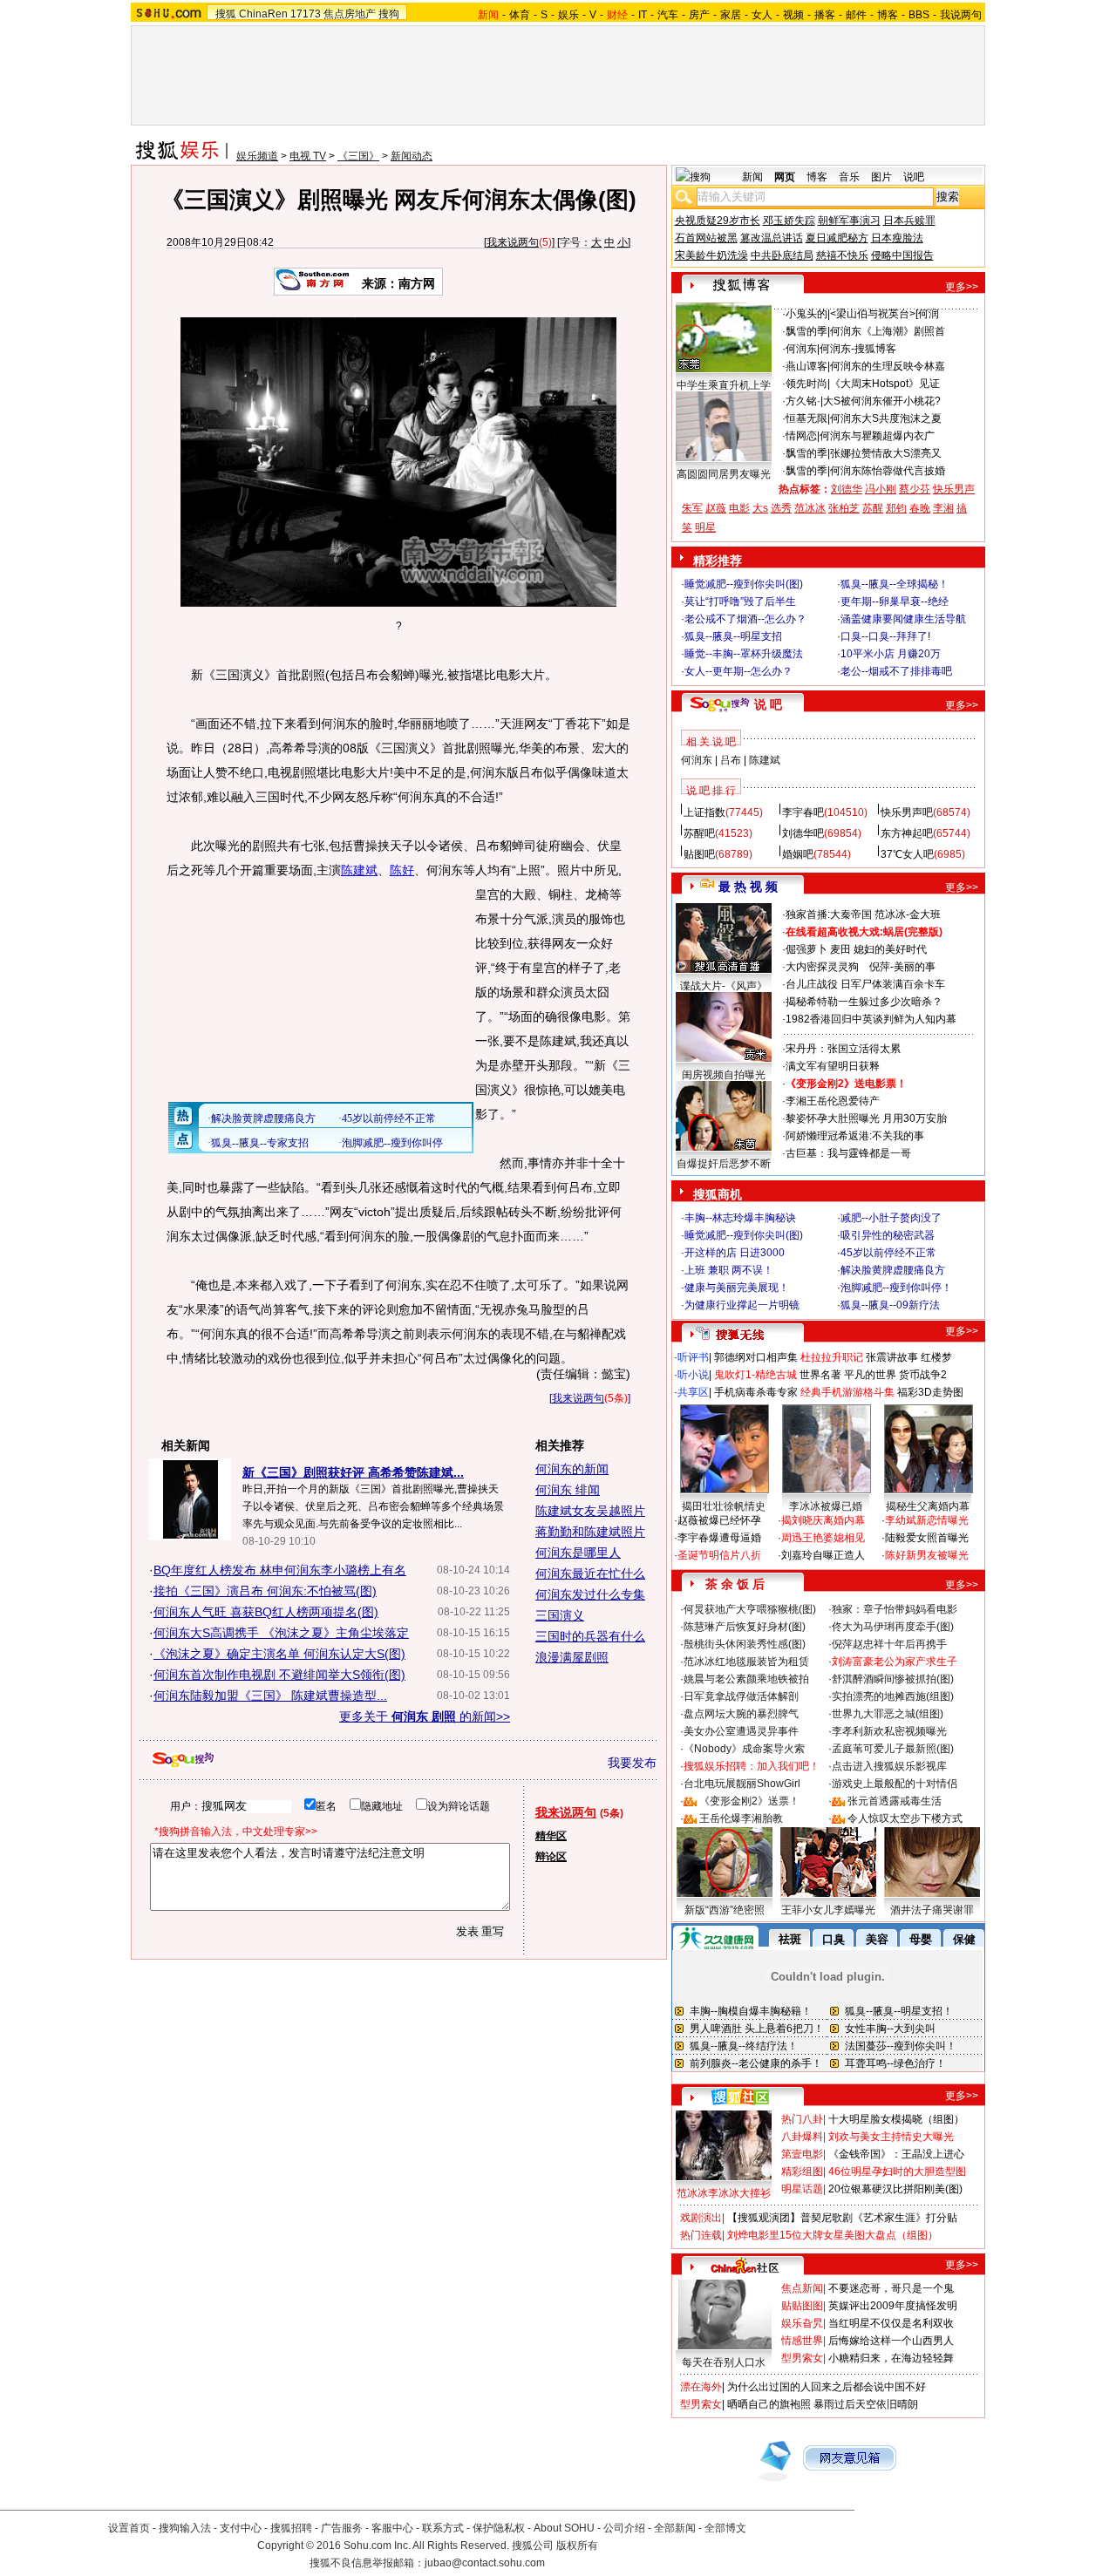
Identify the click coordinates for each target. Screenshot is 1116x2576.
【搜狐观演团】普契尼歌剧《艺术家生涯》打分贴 (842, 2218)
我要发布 (632, 1763)
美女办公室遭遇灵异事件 (741, 1731)
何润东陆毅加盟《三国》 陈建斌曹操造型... (270, 1696)
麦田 (840, 949)
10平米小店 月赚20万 (891, 654)
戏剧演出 (701, 2218)
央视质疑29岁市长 (718, 221)
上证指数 (704, 812)
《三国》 (358, 156)
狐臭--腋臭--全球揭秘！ (895, 584)
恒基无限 (806, 418)
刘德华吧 (803, 833)
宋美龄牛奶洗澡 (711, 255)
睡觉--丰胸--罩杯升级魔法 (744, 654)
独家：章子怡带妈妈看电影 (895, 1609)
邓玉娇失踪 (789, 221)
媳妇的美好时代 (890, 949)
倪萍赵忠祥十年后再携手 (889, 1644)
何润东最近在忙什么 (590, 1573)
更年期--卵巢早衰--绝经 (895, 602)
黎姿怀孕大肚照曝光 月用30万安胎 (866, 1118)
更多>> (962, 287)
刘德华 (847, 489)
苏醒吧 (699, 833)
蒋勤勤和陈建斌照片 (590, 1532)
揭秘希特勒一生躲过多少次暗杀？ (864, 1002)
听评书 (693, 1357)
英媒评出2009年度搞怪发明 (893, 2306)
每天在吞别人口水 (724, 2362)
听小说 (693, 1375)
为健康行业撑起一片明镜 (742, 1305)
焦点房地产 (350, 14)
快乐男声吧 (907, 812)
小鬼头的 (806, 314)
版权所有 (577, 2545)
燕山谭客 (806, 366)
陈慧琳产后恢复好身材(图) (745, 1627)
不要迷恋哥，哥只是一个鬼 (891, 2288)
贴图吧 (699, 854)
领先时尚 (806, 384)
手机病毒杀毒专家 (756, 1392)
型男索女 (802, 2358)
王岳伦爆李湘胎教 (741, 1818)
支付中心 (241, 2528)
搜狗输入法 (185, 2528)
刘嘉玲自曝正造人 (823, 1555)
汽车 (668, 15)
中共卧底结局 (782, 255)
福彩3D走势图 (930, 1392)
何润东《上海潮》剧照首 (888, 331)
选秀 (781, 508)
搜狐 (226, 14)
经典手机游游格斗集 (847, 1392)
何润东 (801, 349)
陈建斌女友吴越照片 (590, 1511)
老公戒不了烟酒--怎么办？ (745, 619)
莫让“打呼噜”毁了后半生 (740, 602)
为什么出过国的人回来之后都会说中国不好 (827, 2387)
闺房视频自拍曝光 (724, 1075)
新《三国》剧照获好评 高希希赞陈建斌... (353, 1472)
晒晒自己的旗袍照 (769, 2404)
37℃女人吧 (907, 854)
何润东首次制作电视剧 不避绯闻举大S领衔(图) (279, 1675)
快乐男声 (954, 489)
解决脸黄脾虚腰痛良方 (893, 1270)
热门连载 (701, 2235)
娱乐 (568, 15)
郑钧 (896, 508)
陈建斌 (359, 870)
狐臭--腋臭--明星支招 (733, 636)
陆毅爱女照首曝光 (927, 1538)
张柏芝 (844, 508)
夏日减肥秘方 (837, 238)
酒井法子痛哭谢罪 (932, 1910)
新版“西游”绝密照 (725, 1910)
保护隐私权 (499, 2528)
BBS (919, 15)
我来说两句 (513, 242)
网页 (785, 177)
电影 (739, 508)
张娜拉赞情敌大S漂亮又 (886, 453)
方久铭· (803, 401)
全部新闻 (675, 2528)
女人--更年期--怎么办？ (738, 671)
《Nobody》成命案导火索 (744, 1749)
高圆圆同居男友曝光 (724, 474)
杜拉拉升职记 (832, 1357)
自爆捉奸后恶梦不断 (724, 1164)
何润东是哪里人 (578, 1553)
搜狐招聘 (291, 2528)
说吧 (914, 177)
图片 (881, 177)
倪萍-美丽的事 (902, 967)
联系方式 (443, 2528)
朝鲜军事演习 (849, 221)
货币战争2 (923, 1375)
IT (643, 15)
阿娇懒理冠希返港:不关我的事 (855, 1136)
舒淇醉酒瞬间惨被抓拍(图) (893, 1679)
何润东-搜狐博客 (858, 349)
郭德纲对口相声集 (756, 1357)
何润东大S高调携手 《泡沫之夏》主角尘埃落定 (281, 1633)
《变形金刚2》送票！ (749, 1801)
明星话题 (802, 2189)
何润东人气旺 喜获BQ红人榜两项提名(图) (266, 1612)
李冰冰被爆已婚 (826, 1506)
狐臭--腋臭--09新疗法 (890, 1305)
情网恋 (801, 436)
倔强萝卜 (806, 949)
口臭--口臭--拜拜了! (885, 636)
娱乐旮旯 (802, 2323)
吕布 (731, 760)
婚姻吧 (798, 854)
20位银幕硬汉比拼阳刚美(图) (895, 2189)
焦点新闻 (802, 2288)
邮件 (856, 15)
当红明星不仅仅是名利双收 (891, 2323)
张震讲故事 (892, 1357)
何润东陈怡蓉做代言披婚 (888, 471)
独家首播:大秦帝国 (829, 914)
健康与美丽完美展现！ (737, 1288)
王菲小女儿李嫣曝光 (828, 1910)
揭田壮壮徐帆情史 (724, 1506)
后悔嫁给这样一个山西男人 (891, 2341)
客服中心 (392, 2528)
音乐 (849, 177)
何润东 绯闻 (568, 1490)
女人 (762, 15)
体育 (520, 15)
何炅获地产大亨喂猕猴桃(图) (750, 1609)
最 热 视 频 (748, 887)
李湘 (943, 508)
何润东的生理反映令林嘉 (888, 366)
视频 (793, 15)
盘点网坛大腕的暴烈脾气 (741, 1714)
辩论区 (551, 1857)
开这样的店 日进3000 (735, 1253)
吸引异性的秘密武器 (888, 1235)
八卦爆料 (802, 2137)
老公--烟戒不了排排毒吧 (896, 671)
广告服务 (342, 2528)
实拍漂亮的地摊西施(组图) (893, 1696)
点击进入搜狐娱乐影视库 (889, 1766)
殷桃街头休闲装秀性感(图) (745, 1644)
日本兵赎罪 (909, 221)
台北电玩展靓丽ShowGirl (742, 1784)
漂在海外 (701, 2387)
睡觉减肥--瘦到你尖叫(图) (744, 584)
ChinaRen (263, 14)
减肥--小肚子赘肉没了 (891, 1218)
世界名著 (820, 1375)
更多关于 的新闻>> (425, 1716)
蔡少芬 (915, 489)
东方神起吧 (907, 833)
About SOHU (564, 2528)
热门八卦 (802, 2119)
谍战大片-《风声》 (724, 986)
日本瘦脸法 (897, 238)
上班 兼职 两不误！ (729, 1270)
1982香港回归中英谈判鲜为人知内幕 (871, 1019)
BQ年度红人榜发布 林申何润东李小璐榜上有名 (280, 1570)
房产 (699, 15)
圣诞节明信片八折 (719, 1555)
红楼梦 (936, 1357)
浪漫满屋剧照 (572, 1657)
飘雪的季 (806, 331)
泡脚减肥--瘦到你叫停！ (896, 1288)
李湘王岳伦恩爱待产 (833, 1101)
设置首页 (129, 2528)
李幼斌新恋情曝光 (927, 1520)
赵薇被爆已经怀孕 (719, 1520)
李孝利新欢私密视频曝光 (889, 1731)
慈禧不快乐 (842, 255)
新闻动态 (412, 156)
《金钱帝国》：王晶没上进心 (896, 2154)
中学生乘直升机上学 (724, 385)
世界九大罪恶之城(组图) (888, 1714)
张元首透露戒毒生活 (895, 1801)
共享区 (693, 1392)
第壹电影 (802, 2154)
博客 (888, 15)
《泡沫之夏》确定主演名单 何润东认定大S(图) (279, 1654)
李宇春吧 (803, 812)
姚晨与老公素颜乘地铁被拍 (746, 1679)
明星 (705, 527)
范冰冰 (810, 508)
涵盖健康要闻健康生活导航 (903, 619)
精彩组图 (802, 2172)
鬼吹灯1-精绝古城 (755, 1375)
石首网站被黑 (706, 238)
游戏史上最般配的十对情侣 (895, 1784)
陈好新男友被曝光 (927, 1555)
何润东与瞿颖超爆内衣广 (877, 436)
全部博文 (725, 2528)
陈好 (402, 870)
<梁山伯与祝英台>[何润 (885, 314)
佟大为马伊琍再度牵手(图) (893, 1627)
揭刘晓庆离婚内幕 (823, 1520)
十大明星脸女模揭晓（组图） (896, 2119)
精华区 (551, 1836)
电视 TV (308, 156)
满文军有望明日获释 (833, 1066)
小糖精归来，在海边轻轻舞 (891, 2358)
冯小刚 (881, 489)
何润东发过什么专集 (590, 1594)
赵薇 (716, 508)
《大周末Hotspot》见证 (885, 384)
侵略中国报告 (902, 255)
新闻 (752, 177)
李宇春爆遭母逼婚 (719, 1538)
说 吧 (768, 704)
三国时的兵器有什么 (590, 1636)
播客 (825, 15)
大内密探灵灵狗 (822, 967)
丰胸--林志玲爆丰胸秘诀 (740, 1218)
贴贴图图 (802, 2306)
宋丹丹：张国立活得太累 (843, 1049)
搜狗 (389, 14)
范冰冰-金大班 (908, 914)
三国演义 (560, 1615)
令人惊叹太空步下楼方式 (905, 1818)
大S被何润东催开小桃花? (882, 401)
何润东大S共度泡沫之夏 (886, 418)
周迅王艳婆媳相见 (823, 1538)
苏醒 (873, 508)
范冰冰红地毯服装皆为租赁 (746, 1662)
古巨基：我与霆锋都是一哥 (848, 1153)
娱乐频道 (257, 156)
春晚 (920, 508)
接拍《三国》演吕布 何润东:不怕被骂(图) (265, 1591)
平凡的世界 (870, 1375)
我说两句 (961, 15)
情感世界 (802, 2341)
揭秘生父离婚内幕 (928, 1506)
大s (760, 508)
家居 (731, 15)
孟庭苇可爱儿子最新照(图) (893, 1749)
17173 (306, 14)
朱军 (692, 508)
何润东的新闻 (572, 1469)
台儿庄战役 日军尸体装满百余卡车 (865, 984)
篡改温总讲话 (772, 238)
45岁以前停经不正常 (888, 1253)
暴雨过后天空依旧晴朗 (866, 2404)
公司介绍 (624, 2528)
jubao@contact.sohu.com (485, 2563)
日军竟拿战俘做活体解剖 (741, 1696)
